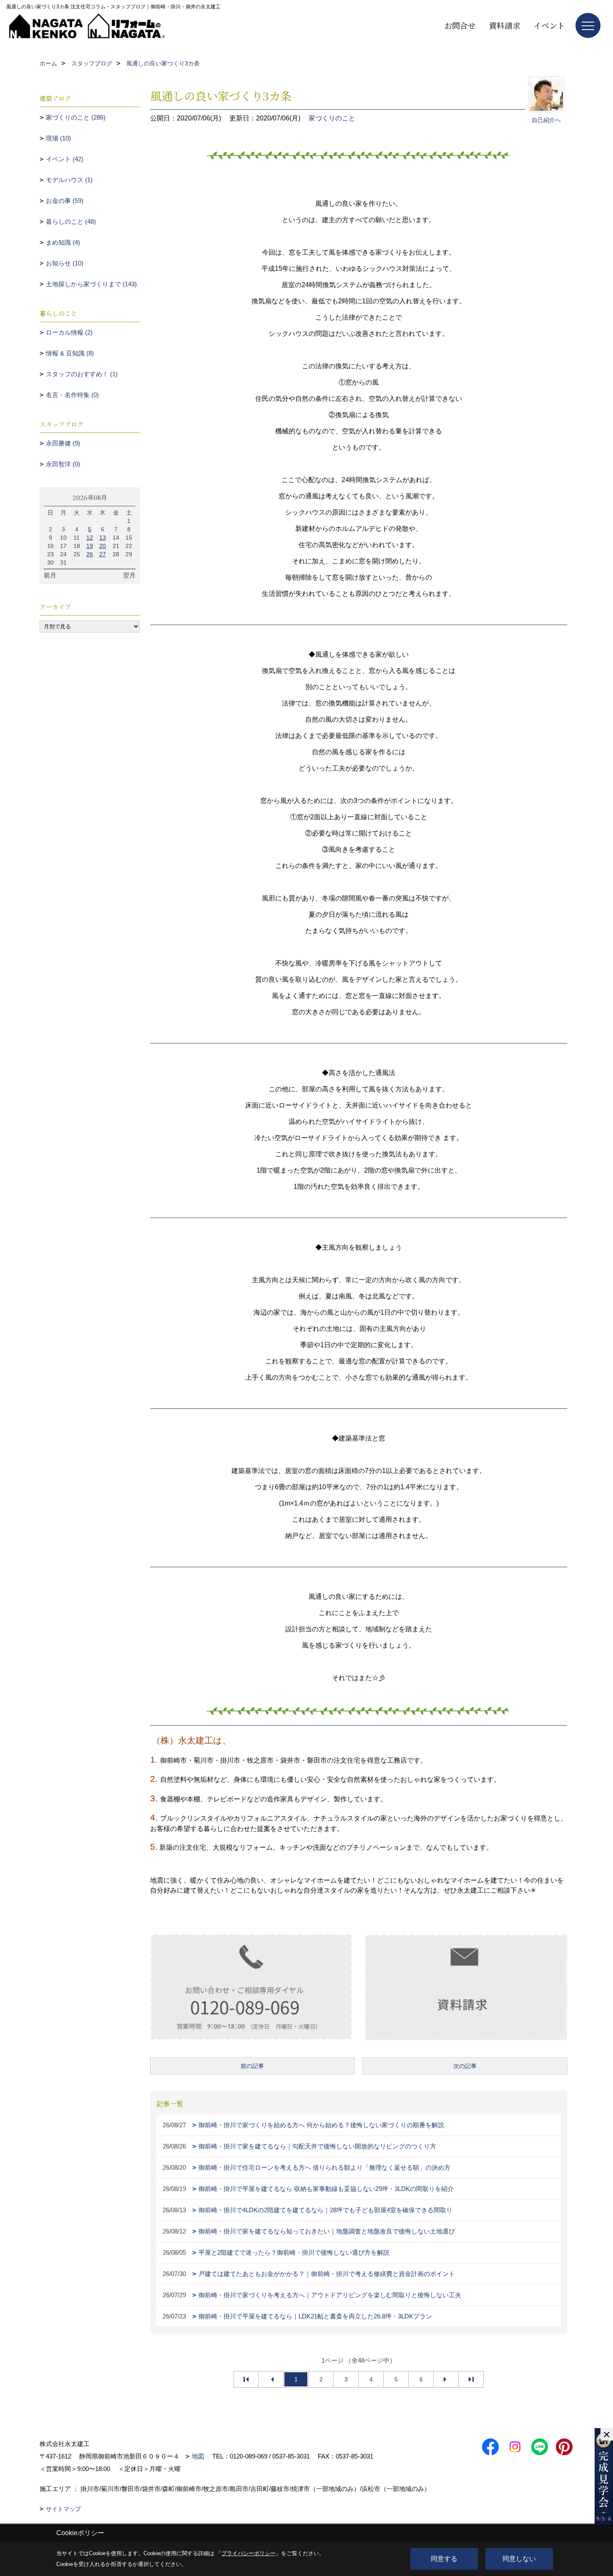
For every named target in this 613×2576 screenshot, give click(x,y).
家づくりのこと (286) (76, 117)
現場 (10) (58, 138)
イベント (549, 25)
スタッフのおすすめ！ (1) (82, 374)
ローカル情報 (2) (69, 332)
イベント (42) (65, 159)
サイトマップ (63, 2509)
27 (103, 554)
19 (90, 546)
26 (90, 554)
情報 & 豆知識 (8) (70, 353)
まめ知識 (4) (63, 242)
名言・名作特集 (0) (72, 395)
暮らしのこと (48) (71, 221)
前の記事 (252, 2066)
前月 (50, 575)
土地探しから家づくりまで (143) (91, 284)
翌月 (129, 575)
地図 (198, 2456)
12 (90, 538)
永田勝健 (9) (63, 443)
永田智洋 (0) (63, 464)
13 (103, 538)
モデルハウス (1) (69, 180)
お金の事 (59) (65, 201)
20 (103, 546)
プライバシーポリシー (249, 2553)
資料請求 (505, 25)
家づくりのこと (332, 118)
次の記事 (465, 2066)
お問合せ (460, 25)
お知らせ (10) (65, 263)
